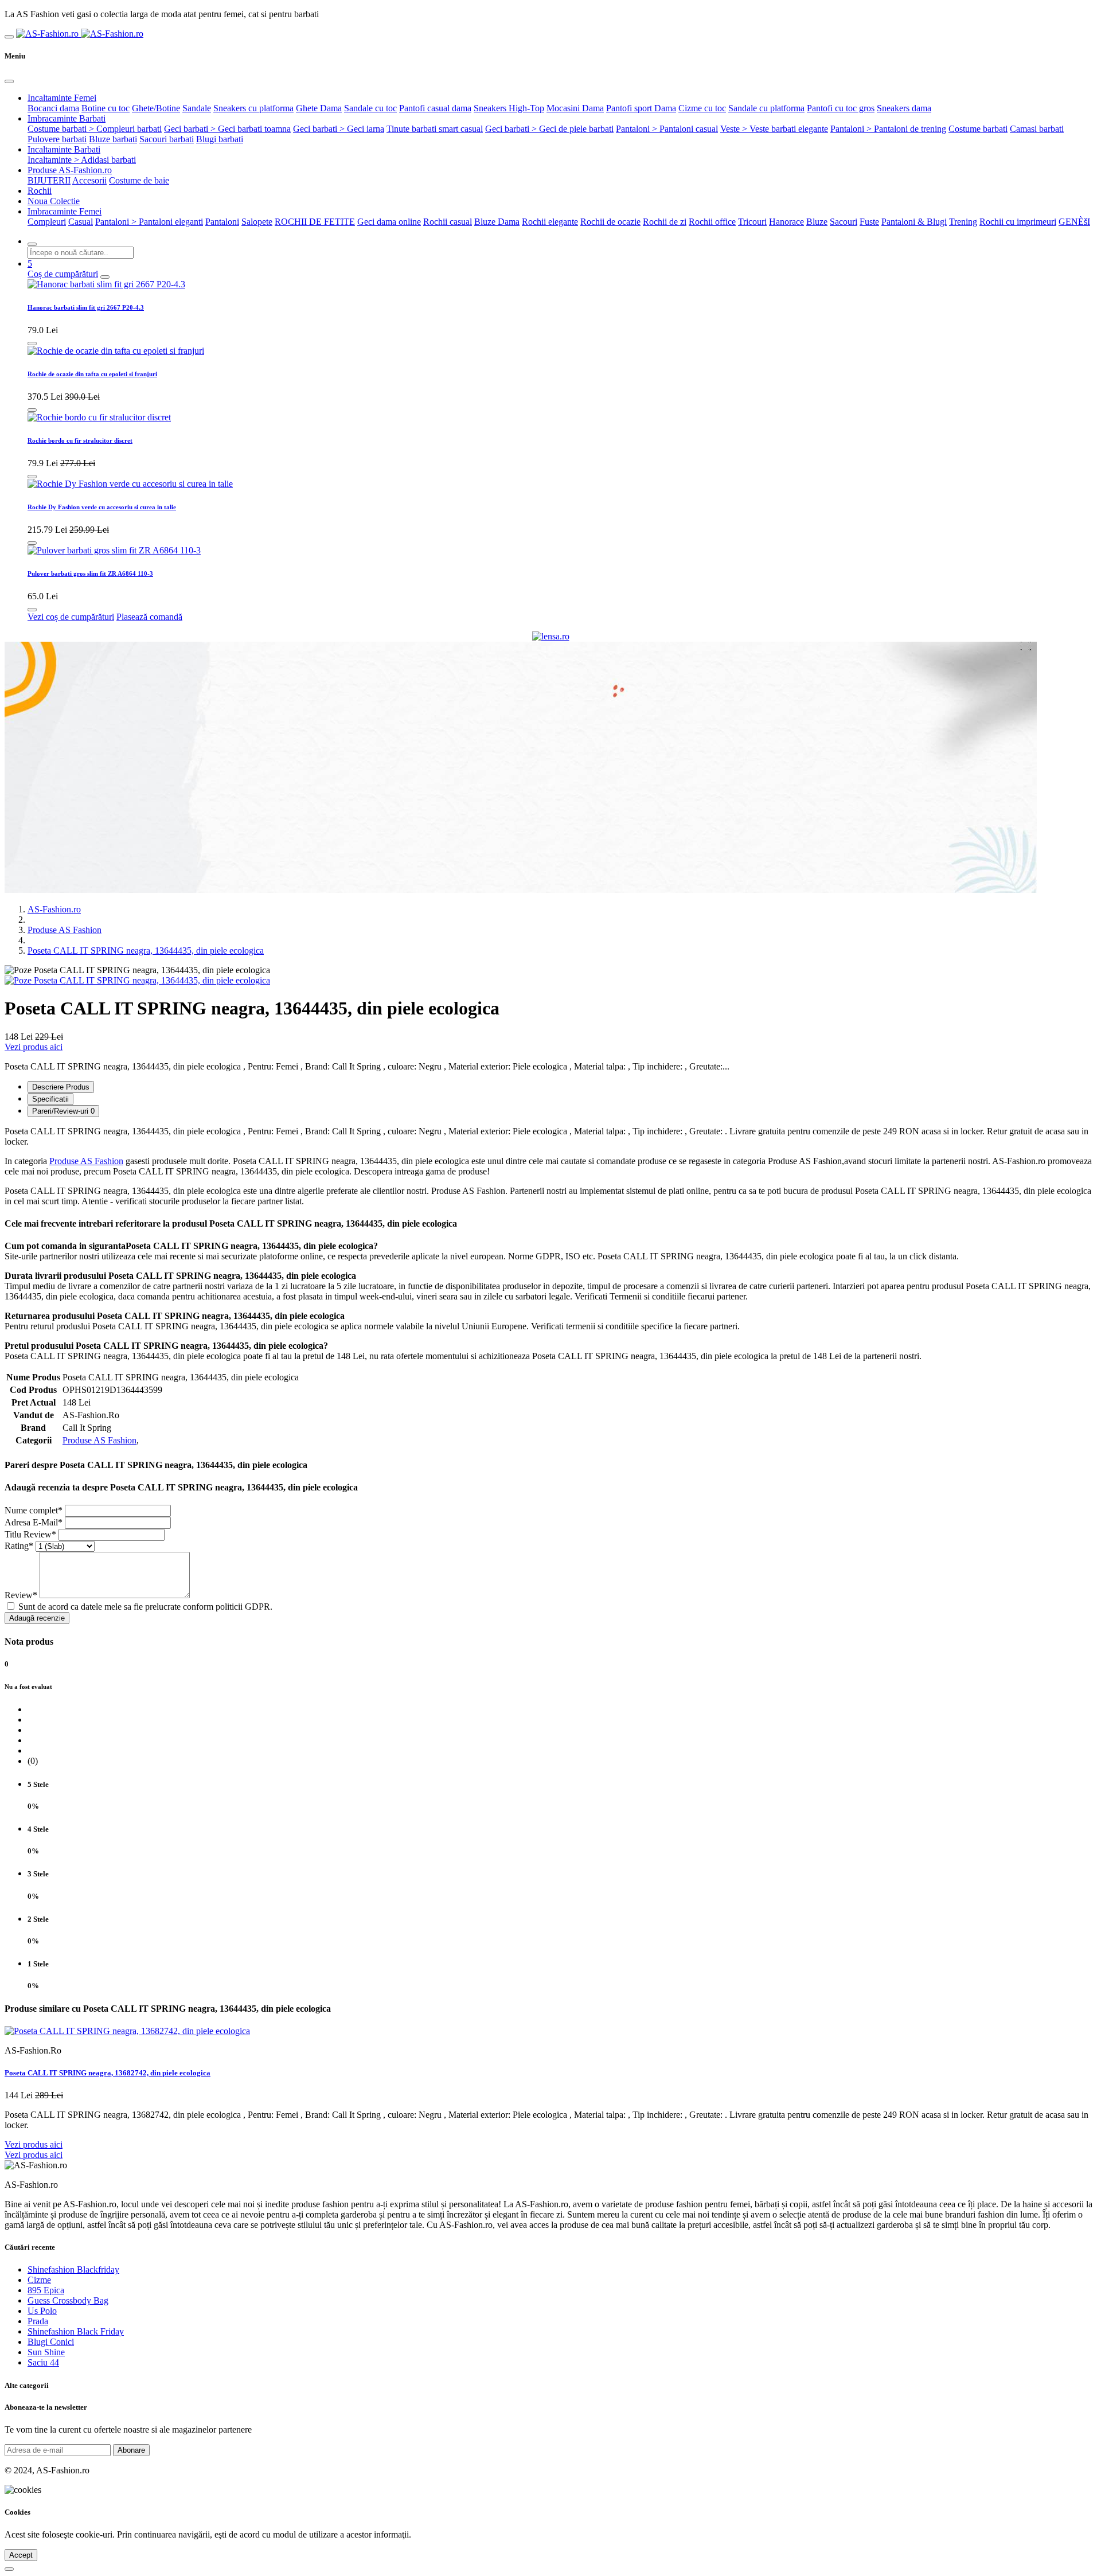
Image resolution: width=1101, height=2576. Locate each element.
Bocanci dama (53, 108)
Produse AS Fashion (65, 930)
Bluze (817, 222)
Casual (81, 222)
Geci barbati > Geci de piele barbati (549, 129)
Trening (963, 222)
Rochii (40, 191)
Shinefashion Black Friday (76, 2331)
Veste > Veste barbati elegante (774, 129)
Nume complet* (34, 1510)
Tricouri (752, 222)
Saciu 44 (43, 2362)
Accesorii (89, 180)
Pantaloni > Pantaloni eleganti (149, 222)
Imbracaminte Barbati (67, 118)
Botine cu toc (106, 108)
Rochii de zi (665, 222)
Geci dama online (389, 222)
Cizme (39, 2280)
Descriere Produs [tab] (61, 1087)
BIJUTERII (49, 180)
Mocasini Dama (575, 108)
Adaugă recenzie (37, 1618)
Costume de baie (139, 180)
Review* (21, 1595)
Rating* (19, 1546)
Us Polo (42, 2311)
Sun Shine (46, 2352)
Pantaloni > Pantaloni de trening (888, 129)
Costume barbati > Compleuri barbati (95, 129)
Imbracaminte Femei (65, 211)
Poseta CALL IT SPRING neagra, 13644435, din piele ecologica (146, 951)
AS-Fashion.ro (54, 909)
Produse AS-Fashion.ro (70, 170)
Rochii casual (448, 222)
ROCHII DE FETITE (315, 222)
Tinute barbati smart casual (435, 129)
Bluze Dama (497, 222)
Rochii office (712, 222)
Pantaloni (222, 222)
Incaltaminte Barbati (64, 149)
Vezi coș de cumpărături (71, 617)
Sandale (197, 108)
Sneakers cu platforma (253, 108)
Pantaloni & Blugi (914, 222)
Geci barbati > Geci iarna (339, 129)
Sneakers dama (904, 108)
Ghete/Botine (156, 108)
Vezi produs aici (34, 1047)
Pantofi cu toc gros (841, 108)
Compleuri (47, 222)
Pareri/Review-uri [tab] (63, 1111)
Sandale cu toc (370, 108)
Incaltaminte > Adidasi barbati (82, 160)
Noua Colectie (54, 201)
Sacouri (844, 222)
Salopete (257, 222)
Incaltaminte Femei (62, 98)
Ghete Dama (319, 108)
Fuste (869, 222)
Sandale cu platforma (766, 108)
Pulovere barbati (57, 139)
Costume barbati (978, 129)
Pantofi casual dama (435, 108)
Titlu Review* (30, 1534)
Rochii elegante (550, 222)
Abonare (131, 2450)
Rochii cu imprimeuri (1018, 222)
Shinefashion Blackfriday (73, 2269)
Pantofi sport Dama (641, 108)
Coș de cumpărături (63, 274)
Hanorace (786, 222)
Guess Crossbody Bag (68, 2300)
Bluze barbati (113, 139)
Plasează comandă (149, 617)
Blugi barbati (220, 139)
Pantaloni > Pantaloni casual (667, 129)
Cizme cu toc (702, 108)
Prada (38, 2321)
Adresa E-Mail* (34, 1522)
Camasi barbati (1037, 129)
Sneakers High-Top (509, 108)
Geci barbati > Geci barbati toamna (227, 129)
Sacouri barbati (167, 139)
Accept (21, 2555)
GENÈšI (1074, 222)
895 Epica (46, 2290)
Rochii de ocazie (610, 222)
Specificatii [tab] (50, 1099)
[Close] (9, 81)
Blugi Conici (51, 2342)
